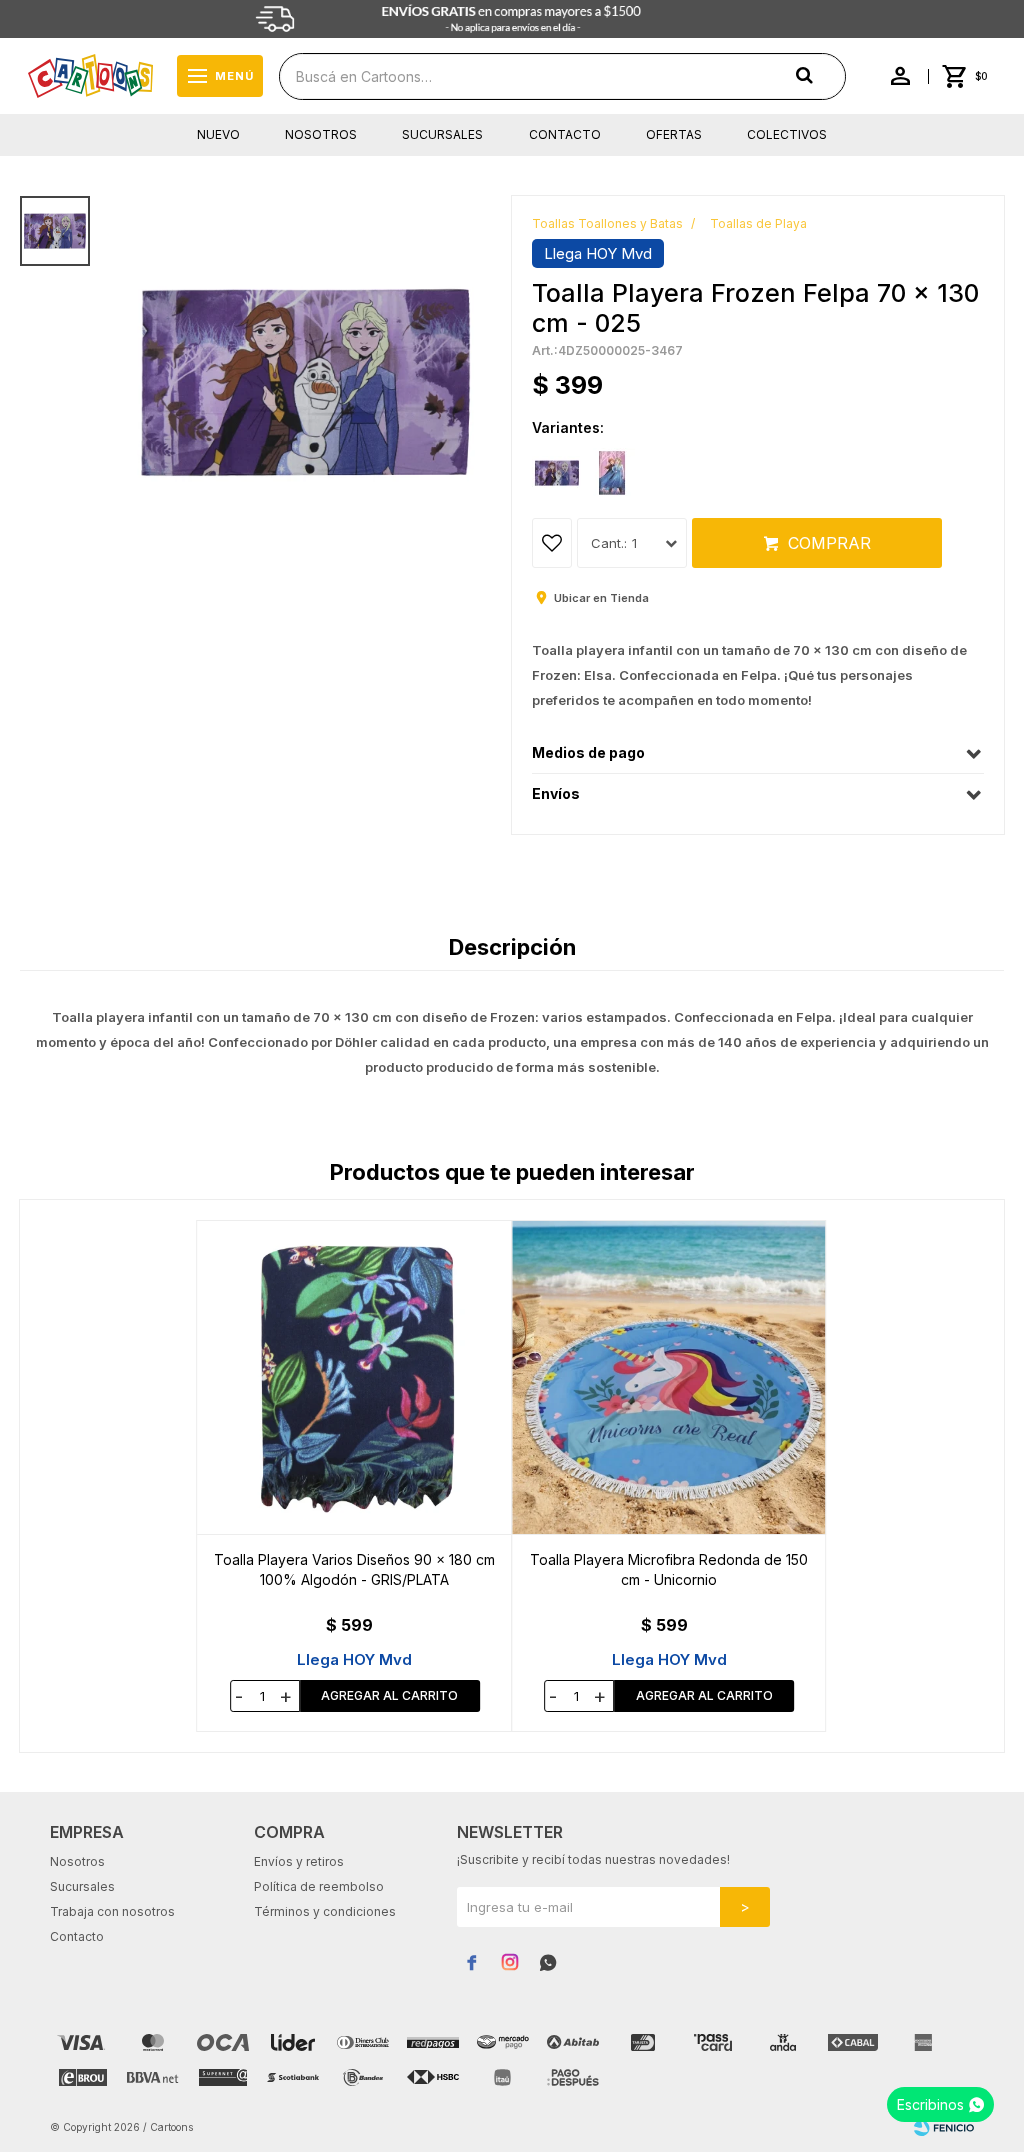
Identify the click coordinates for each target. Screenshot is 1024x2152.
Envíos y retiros (299, 1861)
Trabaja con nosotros (112, 1911)
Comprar (829, 543)
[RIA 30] (612, 473)
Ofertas (674, 134)
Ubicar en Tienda (601, 598)
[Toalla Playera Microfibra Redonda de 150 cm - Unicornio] (669, 1377)
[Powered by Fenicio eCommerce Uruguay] (944, 2127)
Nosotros (321, 134)
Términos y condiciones (325, 1911)
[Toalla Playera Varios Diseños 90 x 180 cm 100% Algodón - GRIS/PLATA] (355, 1377)
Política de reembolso (319, 1886)
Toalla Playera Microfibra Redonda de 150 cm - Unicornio (669, 1569)
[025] (557, 473)
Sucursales (442, 134)
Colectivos (787, 134)
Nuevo (218, 134)
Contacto (565, 134)
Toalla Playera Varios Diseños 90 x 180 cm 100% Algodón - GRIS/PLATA (354, 1569)
